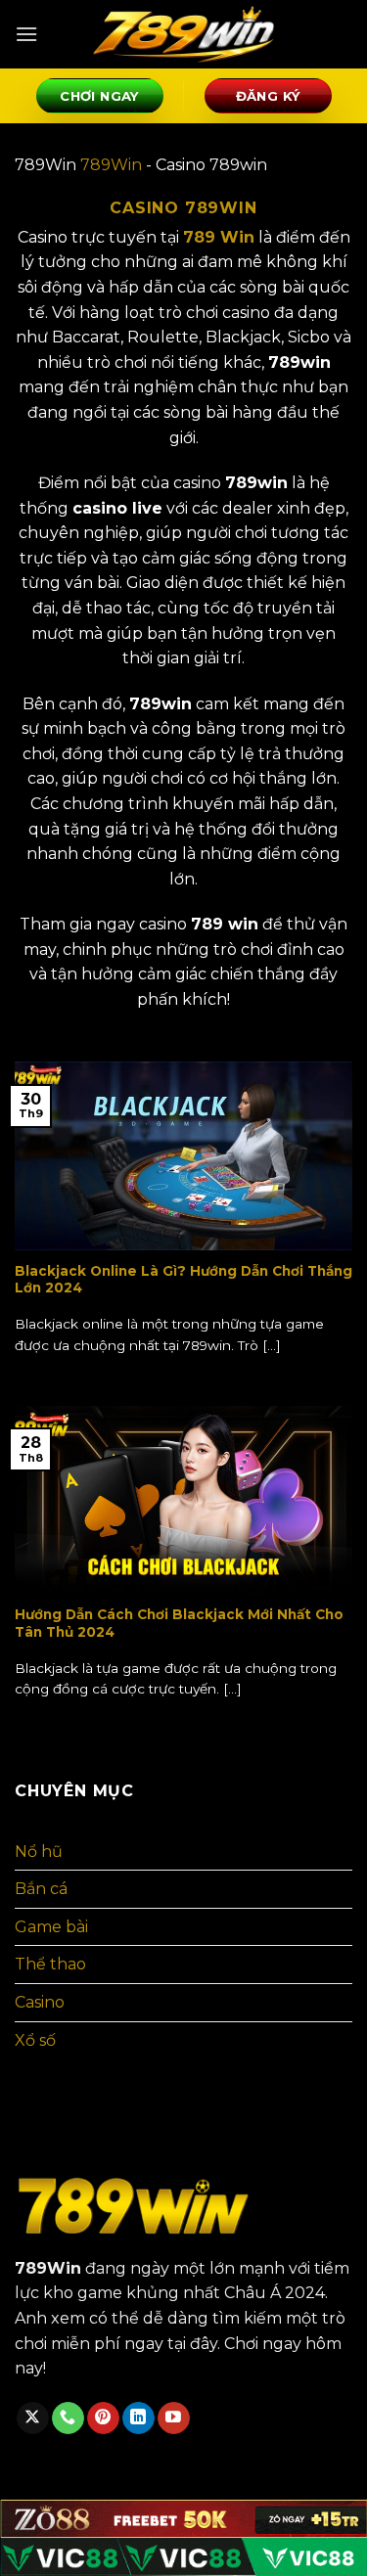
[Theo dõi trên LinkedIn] (138, 2418)
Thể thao (50, 1964)
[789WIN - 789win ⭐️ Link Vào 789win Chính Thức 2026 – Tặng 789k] (184, 34)
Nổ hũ (39, 1852)
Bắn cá (41, 1889)
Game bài (51, 1927)
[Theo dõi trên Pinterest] (103, 2418)
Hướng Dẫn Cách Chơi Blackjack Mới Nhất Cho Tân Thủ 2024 (179, 1623)
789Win (111, 165)
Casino (40, 2002)
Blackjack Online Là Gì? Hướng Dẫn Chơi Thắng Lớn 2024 (183, 1280)
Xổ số (35, 2040)
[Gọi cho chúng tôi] (68, 2418)
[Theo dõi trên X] (33, 2418)
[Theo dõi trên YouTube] (174, 2418)
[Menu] (26, 34)
